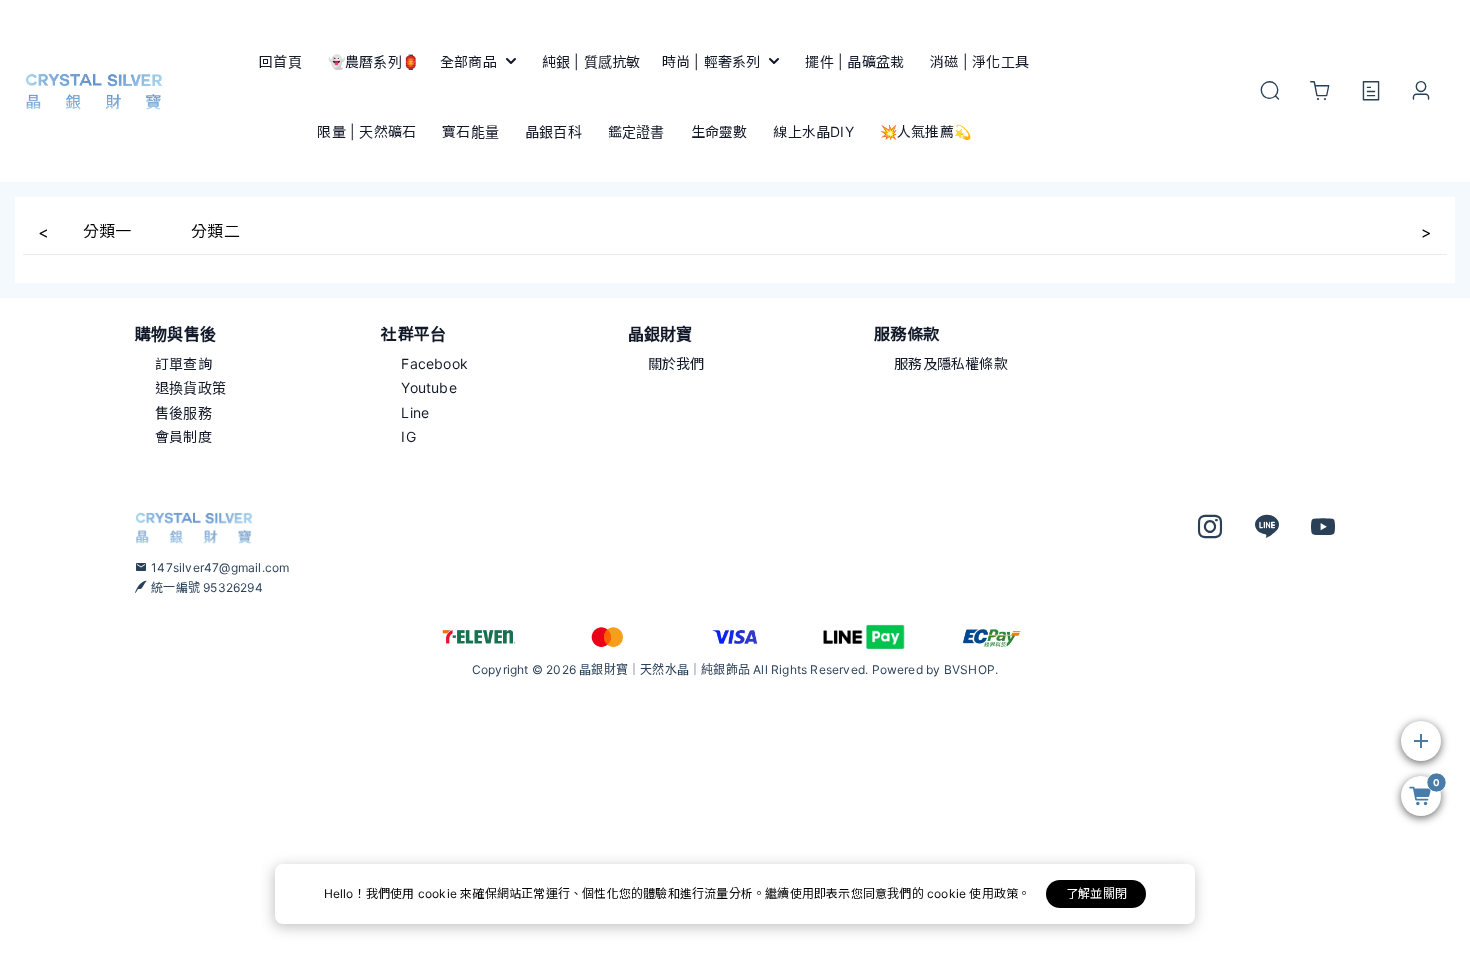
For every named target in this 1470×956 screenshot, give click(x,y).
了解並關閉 (1096, 893)
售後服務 (183, 412)
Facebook (434, 363)
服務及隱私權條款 (951, 363)
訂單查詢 (183, 363)
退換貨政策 (190, 387)
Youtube (428, 387)
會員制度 (183, 436)
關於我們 (676, 363)
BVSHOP (969, 669)
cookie (439, 893)
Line (415, 412)
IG (408, 436)
